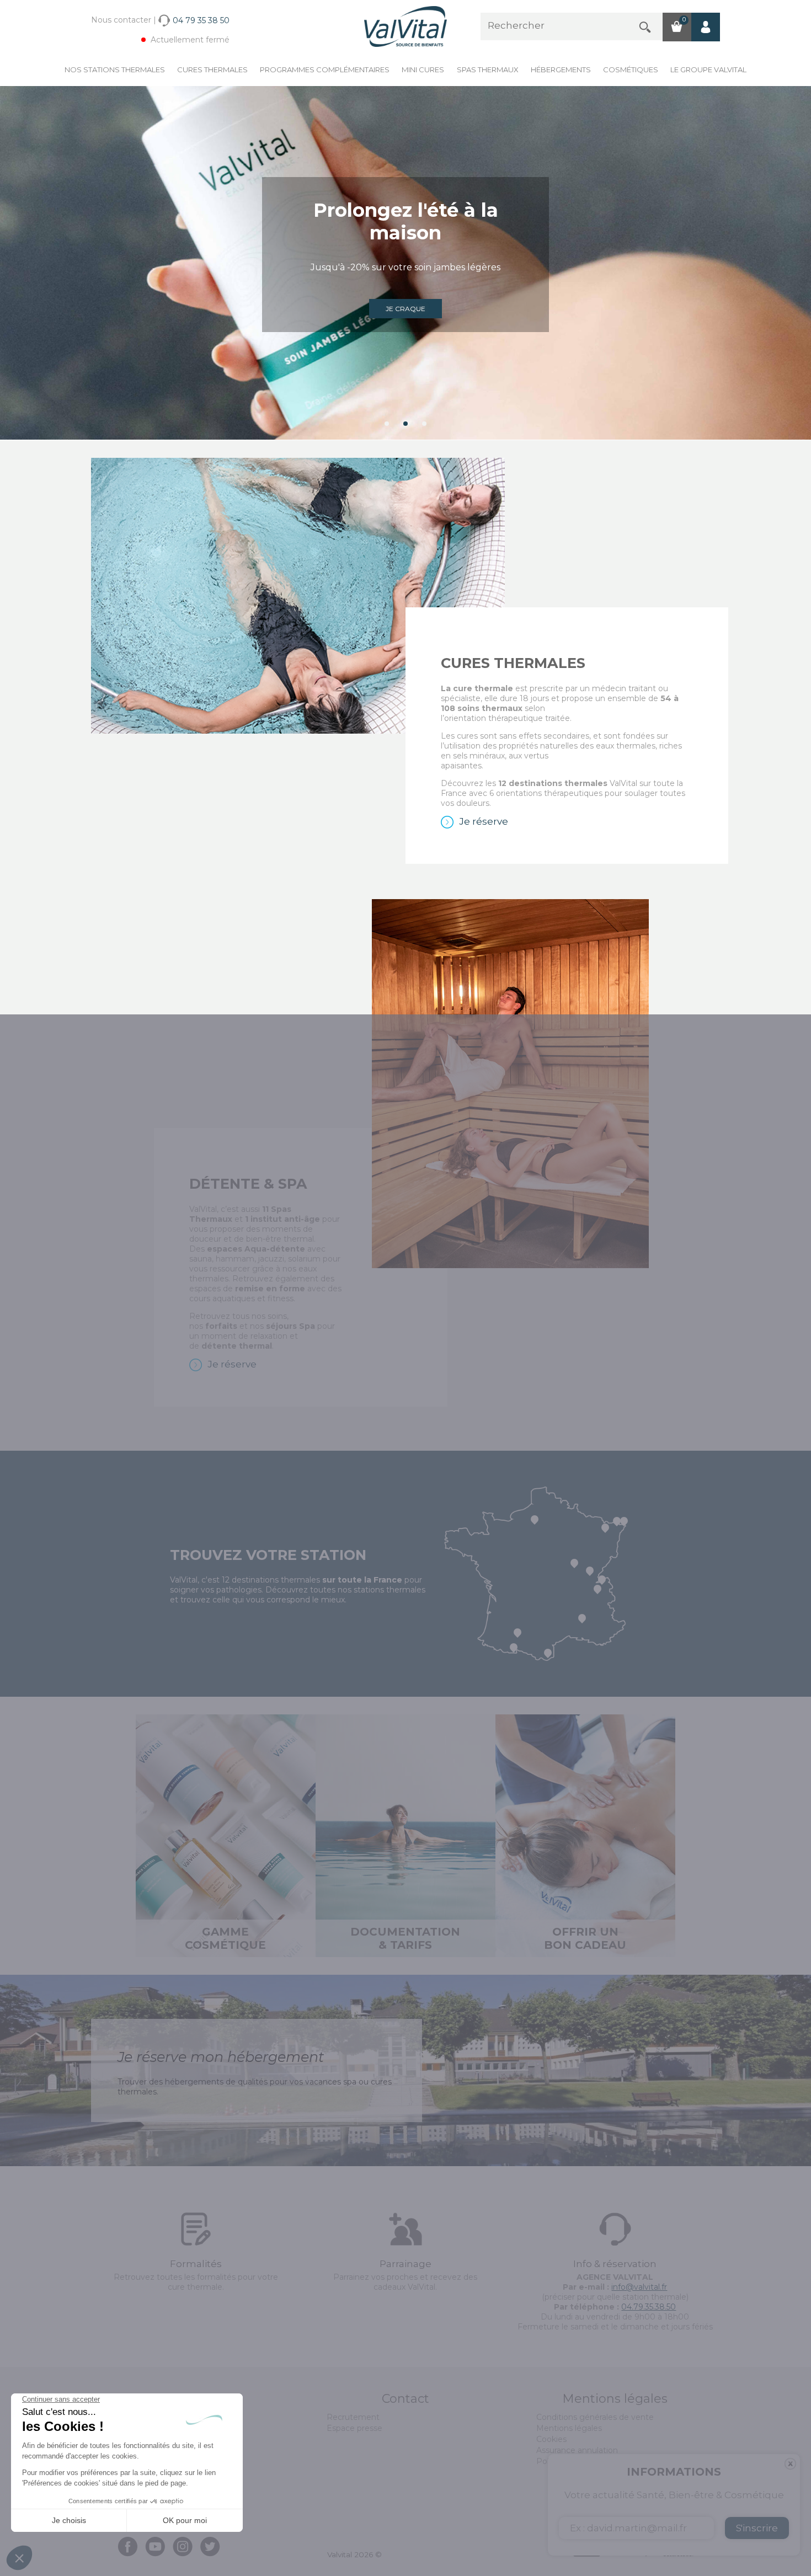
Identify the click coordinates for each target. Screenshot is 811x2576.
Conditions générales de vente (595, 2417)
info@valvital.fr (639, 2287)
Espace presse (354, 2428)
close (790, 2464)
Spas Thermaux (488, 70)
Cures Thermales (212, 70)
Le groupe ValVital (708, 70)
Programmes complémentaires (325, 70)
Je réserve (484, 821)
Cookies (551, 2439)
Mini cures (423, 70)
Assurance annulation (577, 2450)
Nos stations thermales (115, 70)
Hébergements (561, 70)
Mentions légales (569, 2428)
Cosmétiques (631, 70)
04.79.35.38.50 (649, 2307)
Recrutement (353, 2417)
